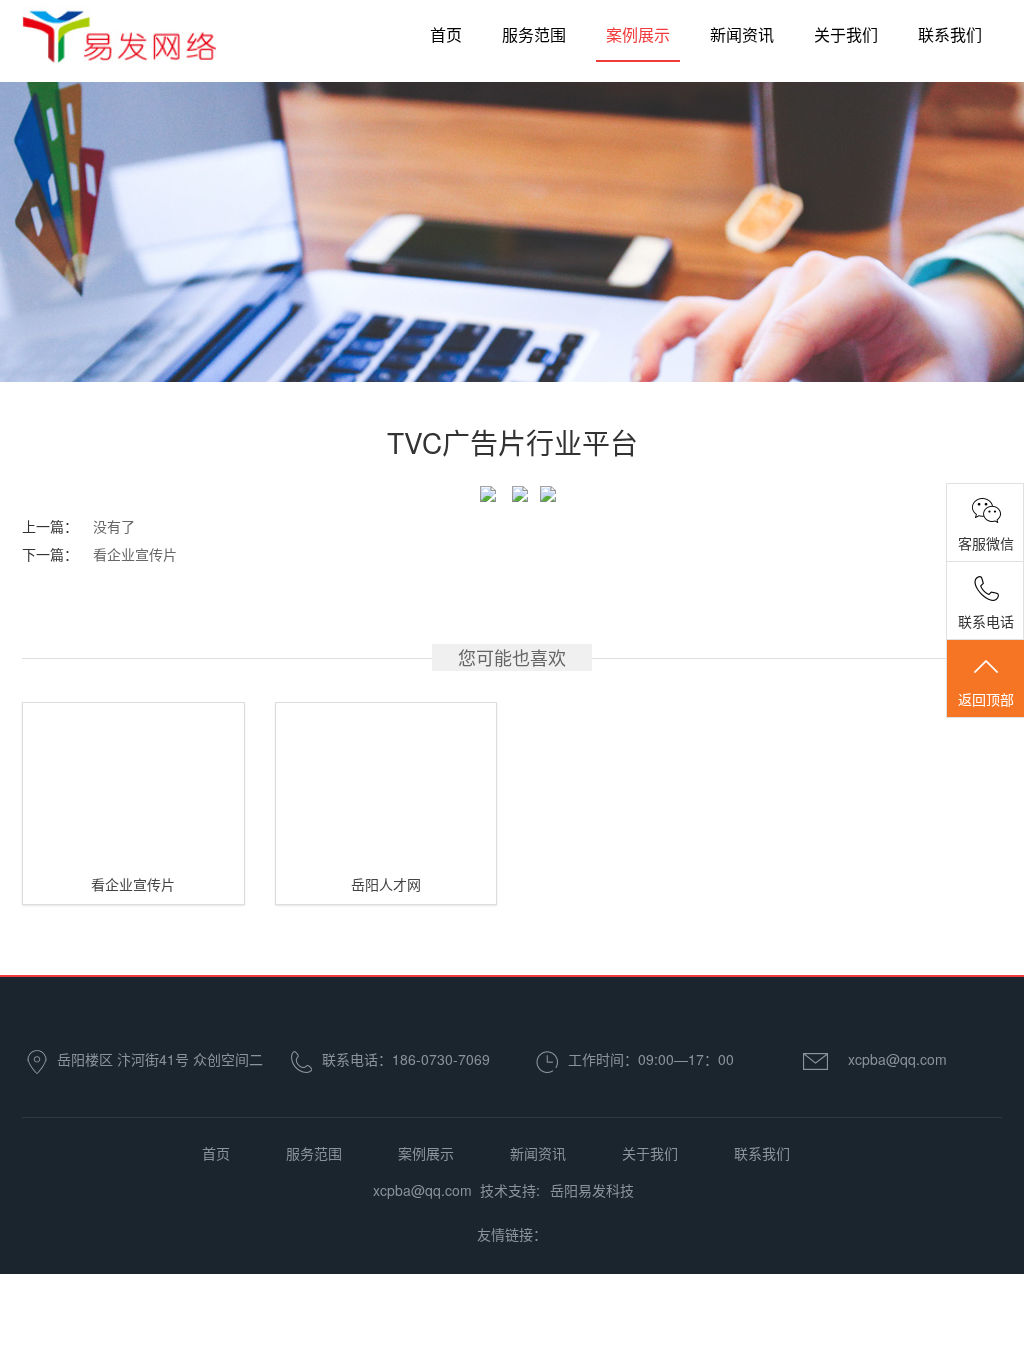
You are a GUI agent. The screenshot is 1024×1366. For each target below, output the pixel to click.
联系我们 (950, 34)
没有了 (114, 526)
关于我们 (846, 34)
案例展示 (638, 34)
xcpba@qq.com (897, 1059)
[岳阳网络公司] (120, 48)
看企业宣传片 (135, 554)
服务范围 (534, 34)
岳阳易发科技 (592, 1190)
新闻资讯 (742, 34)
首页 (446, 34)
